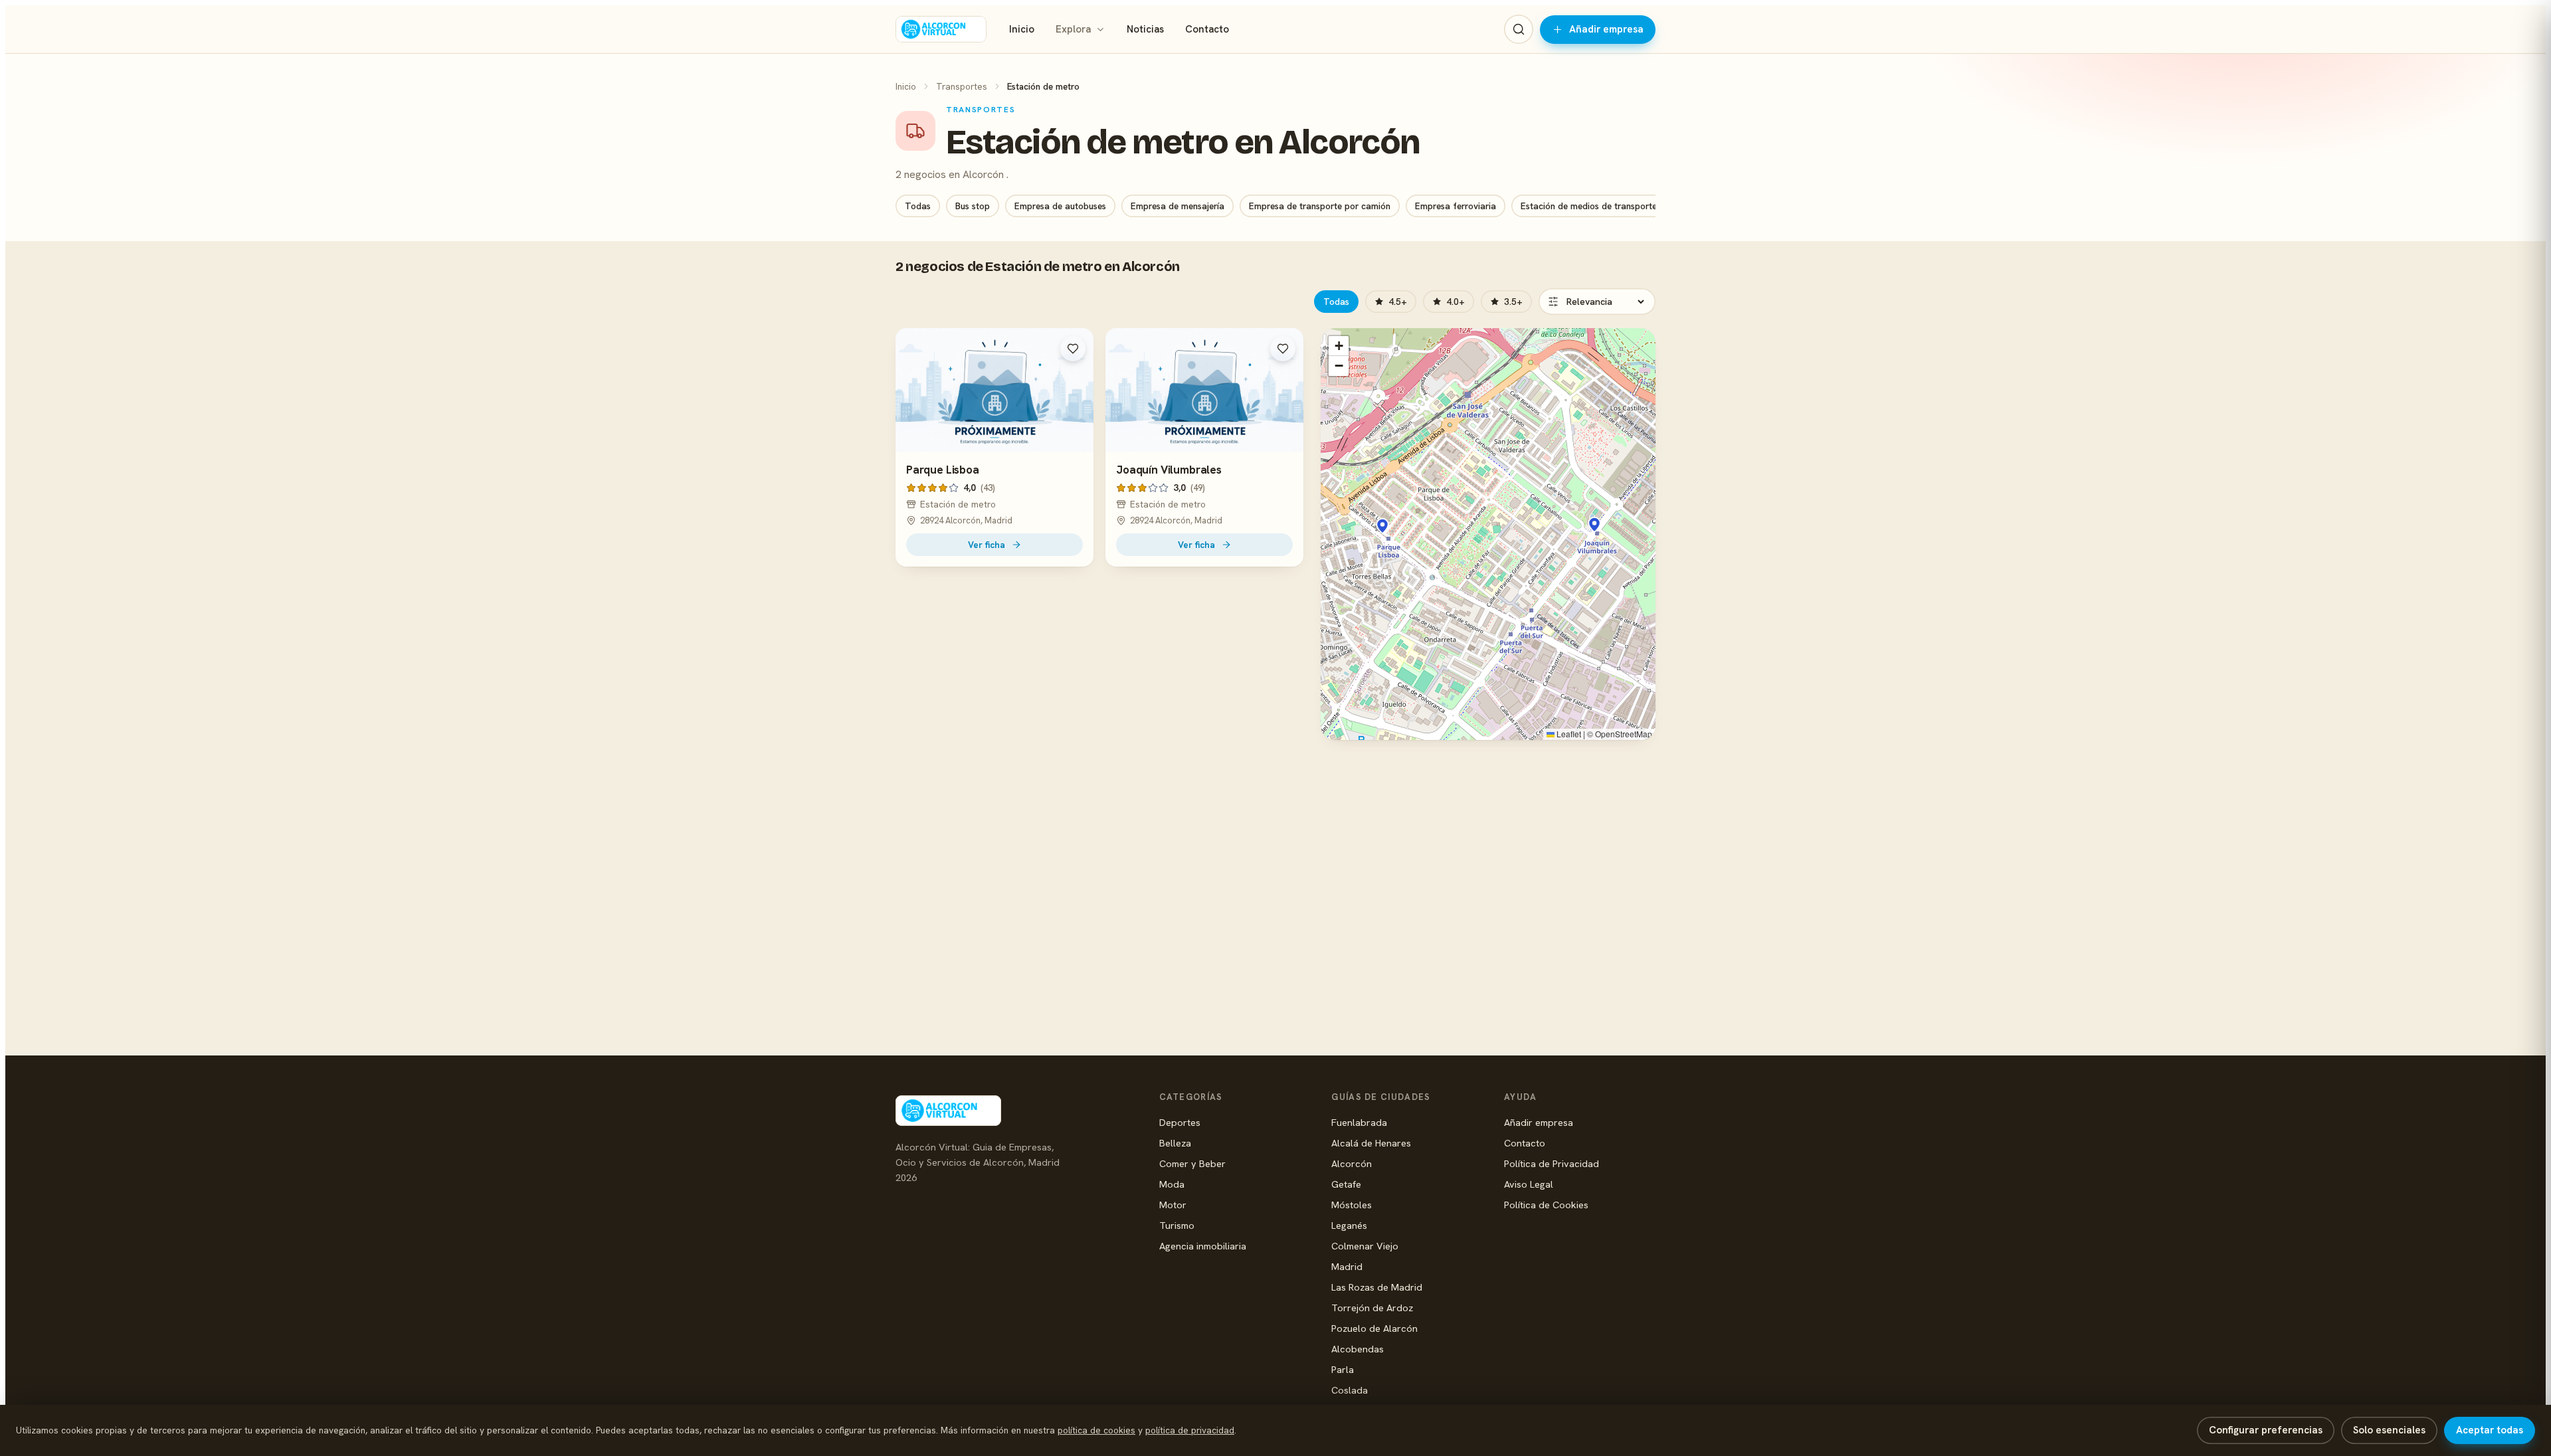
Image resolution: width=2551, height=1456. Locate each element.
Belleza (1175, 1143)
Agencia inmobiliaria (1203, 1246)
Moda (1172, 1184)
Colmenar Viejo (1365, 1246)
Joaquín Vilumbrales (1169, 470)
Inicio (1022, 29)
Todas (918, 206)
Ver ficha (987, 545)
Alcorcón (1352, 1163)
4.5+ (1398, 302)
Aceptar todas (2490, 1430)
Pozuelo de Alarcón (1374, 1328)
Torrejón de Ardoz (1372, 1308)
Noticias (1145, 29)
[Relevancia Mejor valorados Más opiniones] (1597, 302)
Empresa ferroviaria (1456, 206)
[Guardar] (1073, 349)
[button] (1382, 526)
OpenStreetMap (1624, 734)
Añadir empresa (1606, 29)
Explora (1073, 29)
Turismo (1177, 1225)
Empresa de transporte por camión (1320, 206)
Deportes (1180, 1122)
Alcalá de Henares (1371, 1143)
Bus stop (973, 206)
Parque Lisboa (943, 470)
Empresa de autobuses (1060, 206)
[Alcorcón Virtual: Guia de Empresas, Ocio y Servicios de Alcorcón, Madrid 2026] (941, 29)
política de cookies (1096, 1430)
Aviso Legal (1529, 1184)
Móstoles (1352, 1205)
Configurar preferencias (2266, 1430)
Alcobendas (1358, 1349)
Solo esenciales (2389, 1430)
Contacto (1207, 29)
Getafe (1346, 1184)
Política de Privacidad (1552, 1163)
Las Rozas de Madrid (1377, 1287)
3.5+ (1513, 302)
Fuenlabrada (1359, 1122)
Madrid (1347, 1266)
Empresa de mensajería (1178, 206)
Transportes (962, 86)
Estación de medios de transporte (1589, 206)
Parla (1343, 1369)
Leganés (1349, 1225)
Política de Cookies (1546, 1205)
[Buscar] (1519, 29)
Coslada (1350, 1390)
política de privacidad (1190, 1430)
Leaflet (1568, 734)
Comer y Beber (1192, 1163)
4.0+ (1456, 302)
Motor (1173, 1205)
